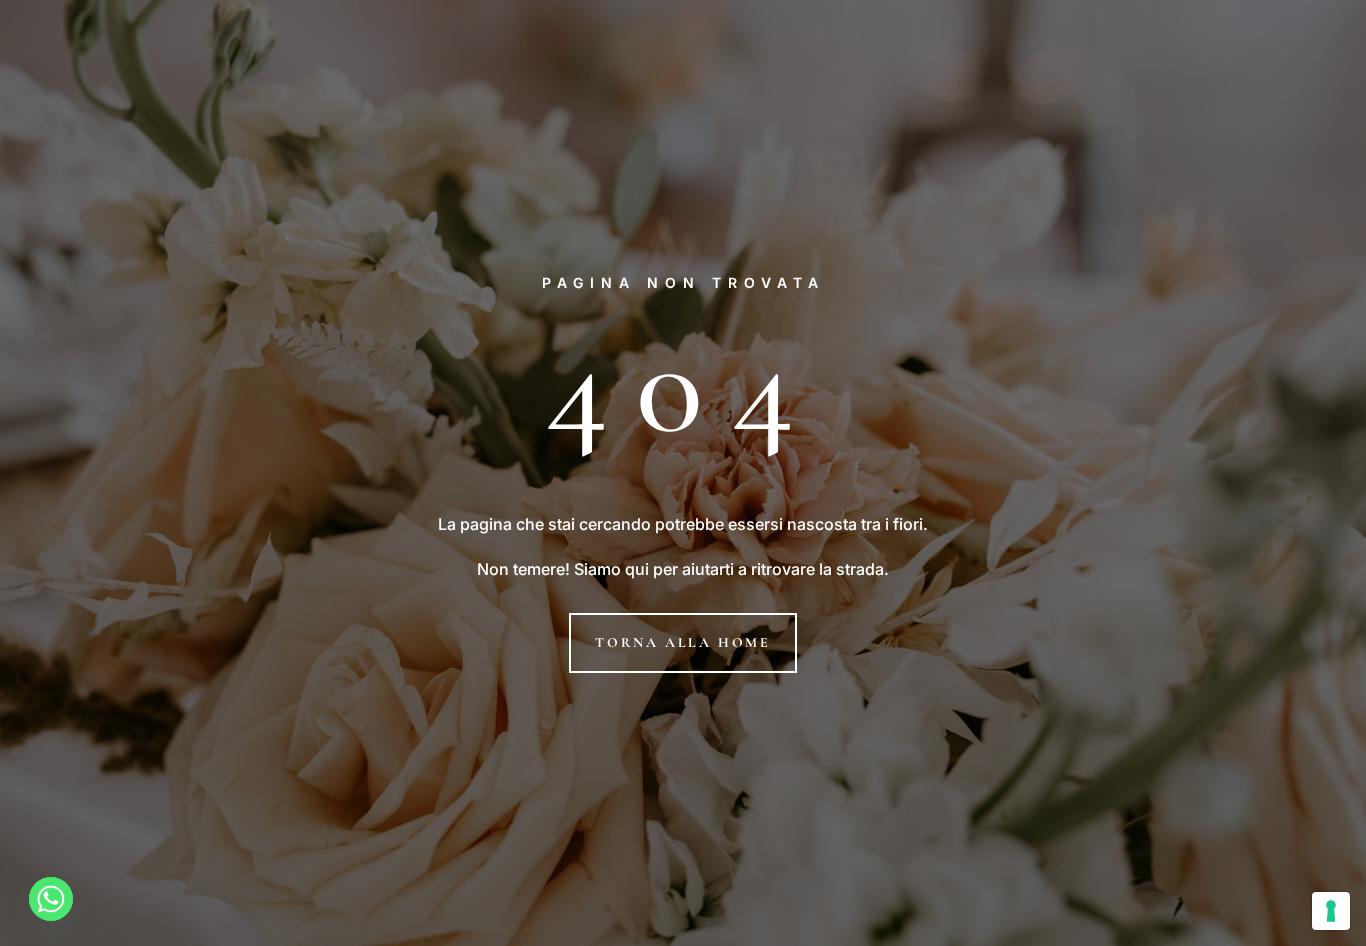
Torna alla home (683, 642)
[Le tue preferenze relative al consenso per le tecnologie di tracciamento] (1331, 911)
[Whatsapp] (51, 899)
